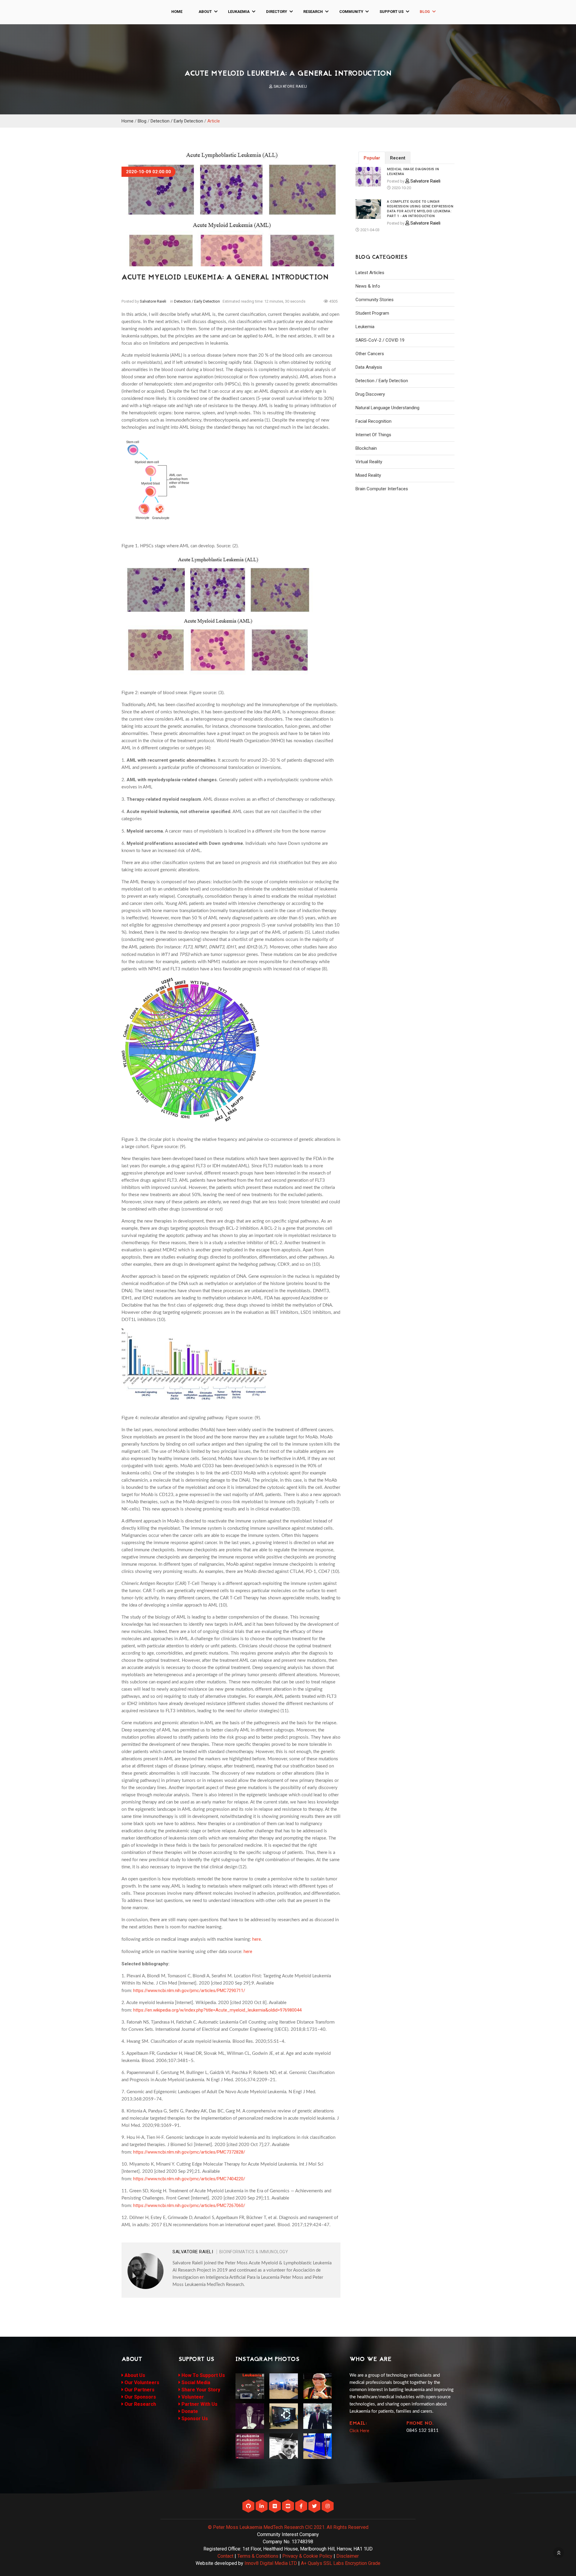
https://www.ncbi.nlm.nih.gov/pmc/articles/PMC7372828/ (189, 2152)
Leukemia (365, 327)
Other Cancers (370, 354)
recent (398, 158)
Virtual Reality (369, 462)
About (205, 12)
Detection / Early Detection (177, 121)
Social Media (195, 2382)
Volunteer (192, 2397)
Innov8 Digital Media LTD (271, 2563)
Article (214, 121)
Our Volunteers (141, 2382)
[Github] (249, 2506)
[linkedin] (262, 2506)
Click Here (359, 2431)
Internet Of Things (373, 435)
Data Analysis (369, 367)
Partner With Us (199, 2404)
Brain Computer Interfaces (382, 489)
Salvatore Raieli (290, 86)
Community (351, 12)
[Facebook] (302, 2506)
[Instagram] (328, 2506)
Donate (189, 2411)
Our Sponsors (140, 2397)
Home (177, 12)
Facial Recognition (373, 421)
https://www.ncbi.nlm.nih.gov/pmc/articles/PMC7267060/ (189, 2206)
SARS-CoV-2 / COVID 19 (380, 340)
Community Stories (375, 300)
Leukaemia (239, 12)
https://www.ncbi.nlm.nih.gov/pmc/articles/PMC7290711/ (189, 1991)
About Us (134, 2375)
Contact (225, 2556)
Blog (425, 12)
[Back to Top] (559, 2553)
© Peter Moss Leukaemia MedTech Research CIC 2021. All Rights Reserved (288, 2527)
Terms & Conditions (258, 2556)
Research (313, 12)
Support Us (391, 12)
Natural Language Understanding (387, 408)
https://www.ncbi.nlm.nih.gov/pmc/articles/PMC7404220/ (189, 2179)
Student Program (372, 313)
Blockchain (366, 448)
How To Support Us (203, 2375)
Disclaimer (348, 2556)
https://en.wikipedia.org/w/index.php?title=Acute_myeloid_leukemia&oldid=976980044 (217, 2010)
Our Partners (139, 2390)
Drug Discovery (370, 394)
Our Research (140, 2404)
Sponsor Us (194, 2419)
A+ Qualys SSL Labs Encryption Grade (341, 2563)
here (257, 1939)
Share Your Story (200, 2390)
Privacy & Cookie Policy (307, 2556)
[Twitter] (315, 2506)
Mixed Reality (368, 475)
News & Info (368, 286)
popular (372, 158)
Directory (277, 12)
